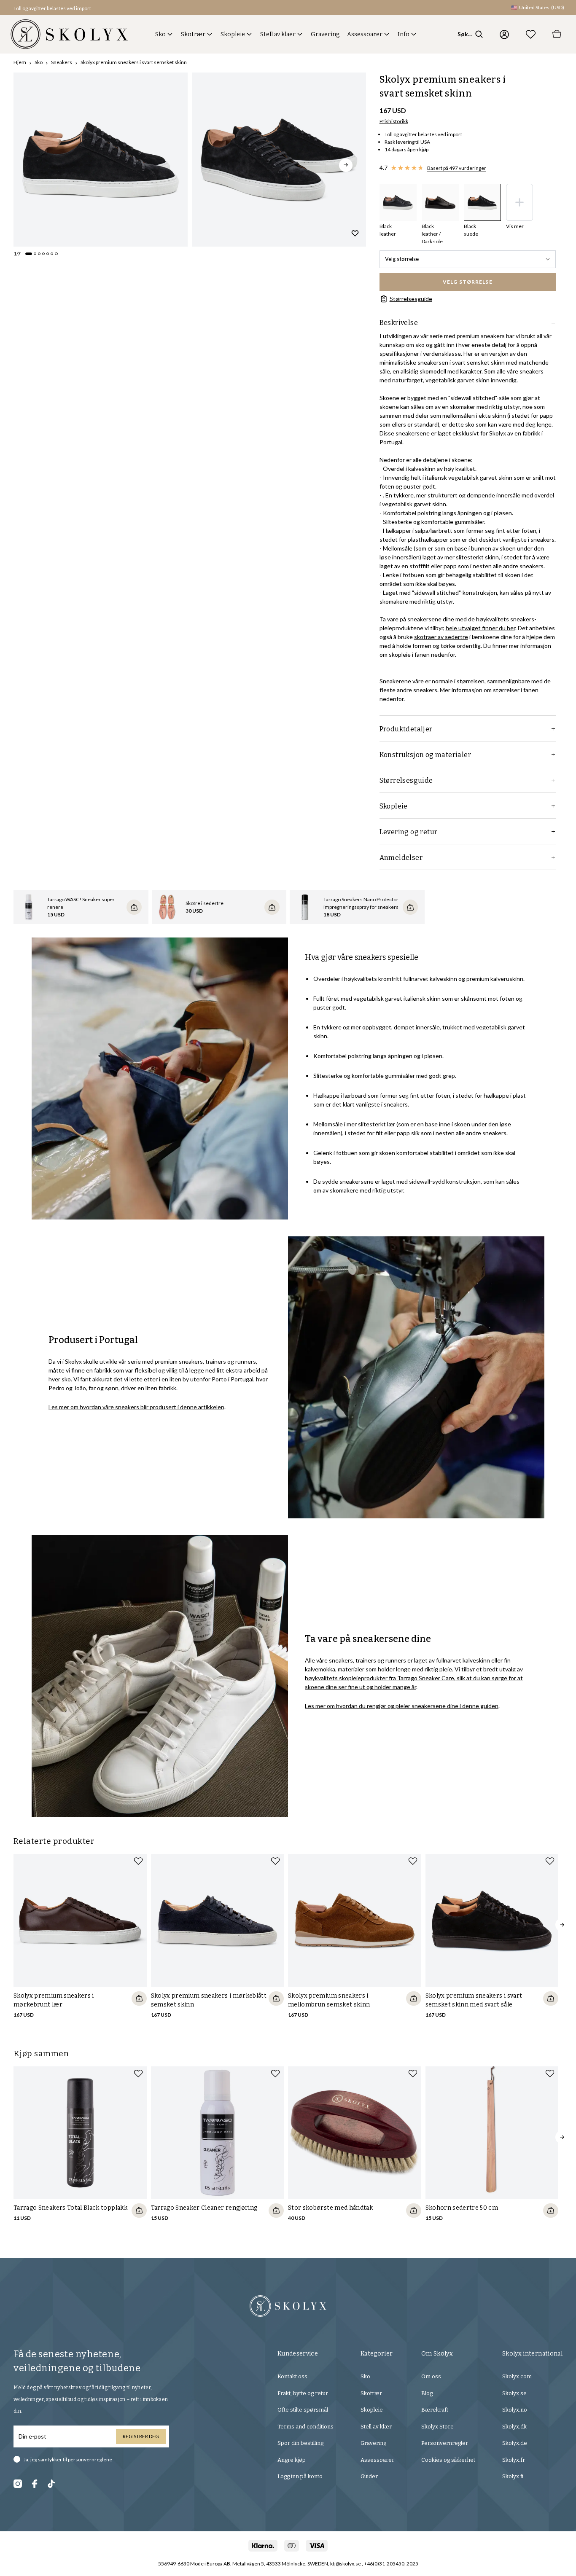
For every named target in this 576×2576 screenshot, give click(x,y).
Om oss (431, 2376)
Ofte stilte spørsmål (303, 2410)
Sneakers (62, 62)
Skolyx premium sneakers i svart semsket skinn (134, 62)
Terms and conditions (305, 2427)
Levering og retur (409, 832)
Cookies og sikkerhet (448, 2460)
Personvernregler (445, 2443)
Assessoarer (365, 34)
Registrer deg (141, 2436)
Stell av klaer (278, 34)
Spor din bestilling (300, 2443)
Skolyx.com (517, 2376)
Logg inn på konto (300, 2476)
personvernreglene (90, 2459)
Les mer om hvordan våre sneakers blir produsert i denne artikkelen (136, 1407)
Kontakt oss (292, 2376)
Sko (160, 34)
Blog (427, 2393)
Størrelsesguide (411, 299)
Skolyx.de (515, 2443)
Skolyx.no (515, 2410)
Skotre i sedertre (205, 903)
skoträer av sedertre (441, 637)
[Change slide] (29, 254)
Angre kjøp (292, 2460)
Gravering (325, 34)
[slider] (101, 160)
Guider (369, 2476)
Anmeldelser (401, 858)
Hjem (20, 62)
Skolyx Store (437, 2427)
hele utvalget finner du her (480, 628)
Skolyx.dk (514, 2427)
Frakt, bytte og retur (303, 2393)
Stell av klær (376, 2427)
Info (404, 34)
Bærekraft (435, 2410)
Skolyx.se (514, 2393)
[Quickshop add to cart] (139, 1998)
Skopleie (233, 34)
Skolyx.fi (513, 2476)
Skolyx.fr (514, 2460)
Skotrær (193, 34)
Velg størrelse (402, 259)
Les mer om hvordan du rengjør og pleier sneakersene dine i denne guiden (402, 1706)
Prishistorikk (394, 121)
